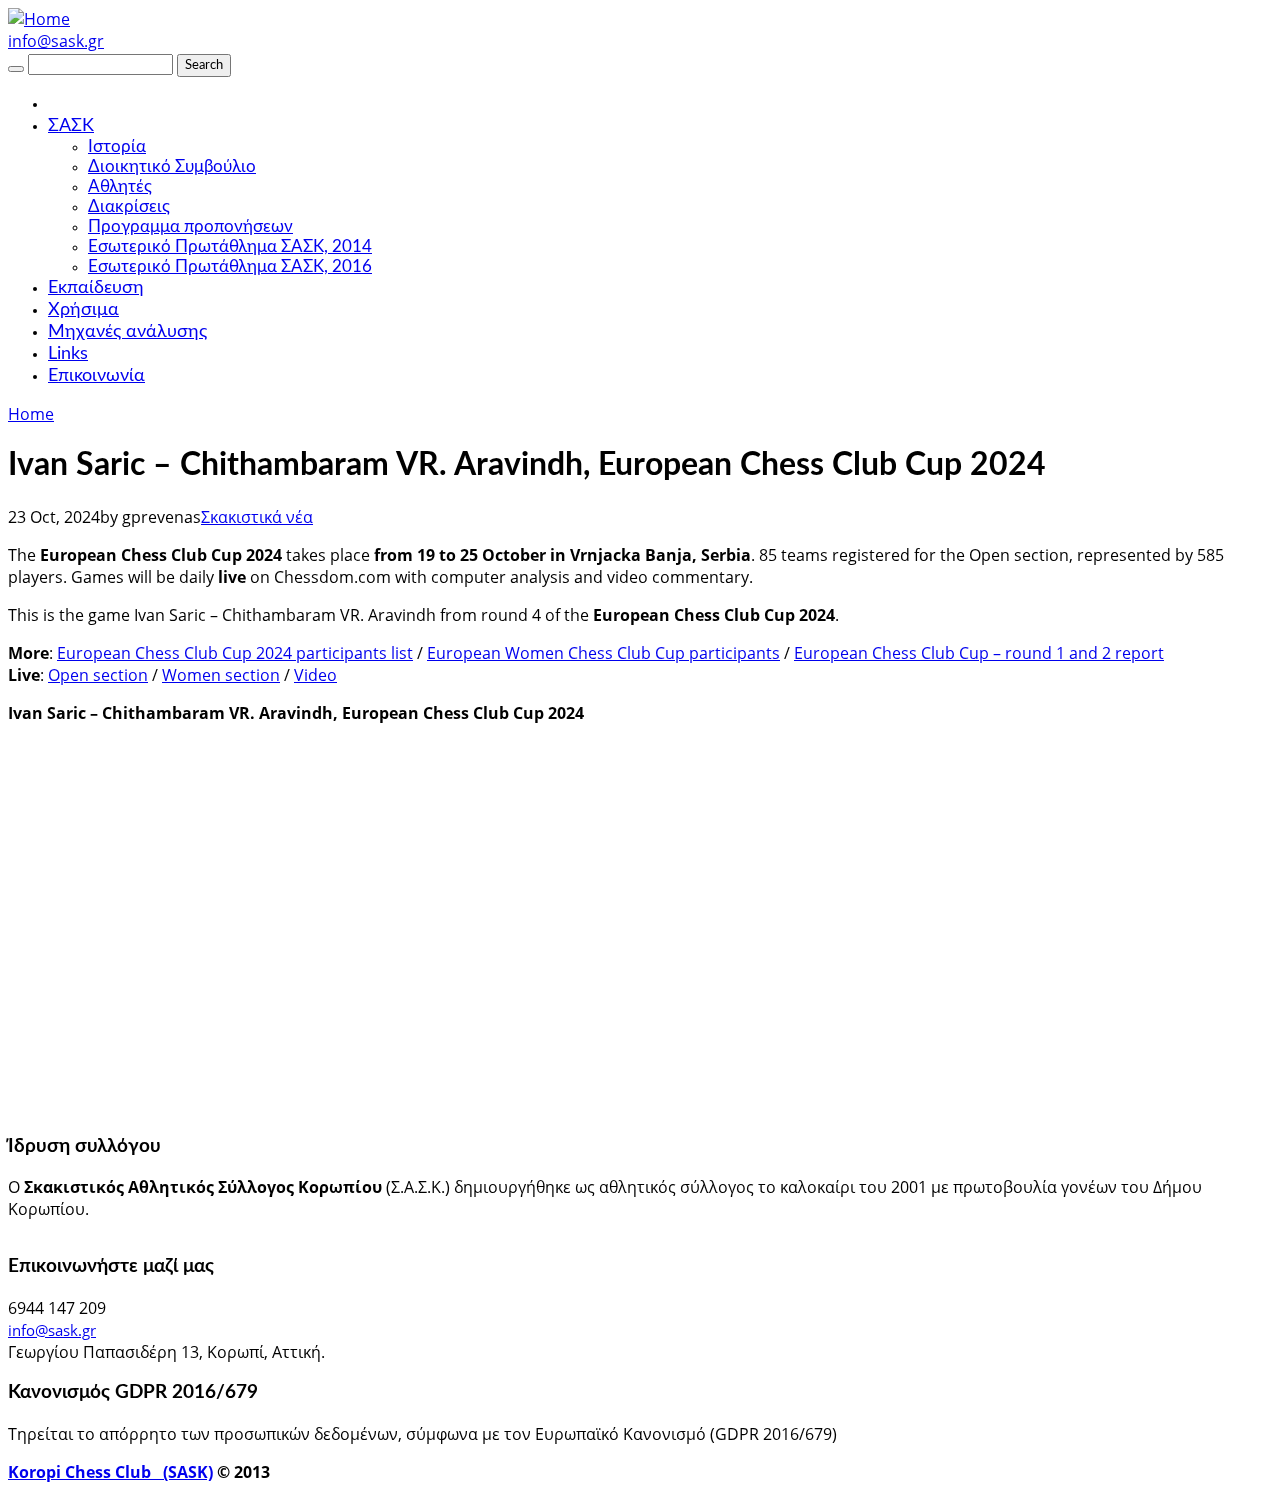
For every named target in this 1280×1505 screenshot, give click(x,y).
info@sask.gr (56, 41)
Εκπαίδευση (96, 288)
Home (31, 414)
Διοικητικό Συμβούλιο (172, 166)
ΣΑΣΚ (71, 126)
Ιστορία (117, 146)
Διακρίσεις (129, 206)
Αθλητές (120, 186)
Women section (221, 675)
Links (68, 354)
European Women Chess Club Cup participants (603, 653)
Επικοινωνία (96, 376)
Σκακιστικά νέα (257, 517)
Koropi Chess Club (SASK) (110, 1472)
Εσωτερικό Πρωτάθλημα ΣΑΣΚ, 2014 (230, 246)
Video (315, 675)
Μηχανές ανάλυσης (127, 332)
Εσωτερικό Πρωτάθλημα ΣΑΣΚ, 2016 (230, 266)
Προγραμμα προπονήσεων (190, 226)
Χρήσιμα (83, 310)
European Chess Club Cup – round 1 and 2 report (979, 653)
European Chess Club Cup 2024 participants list (235, 653)
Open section (98, 675)
